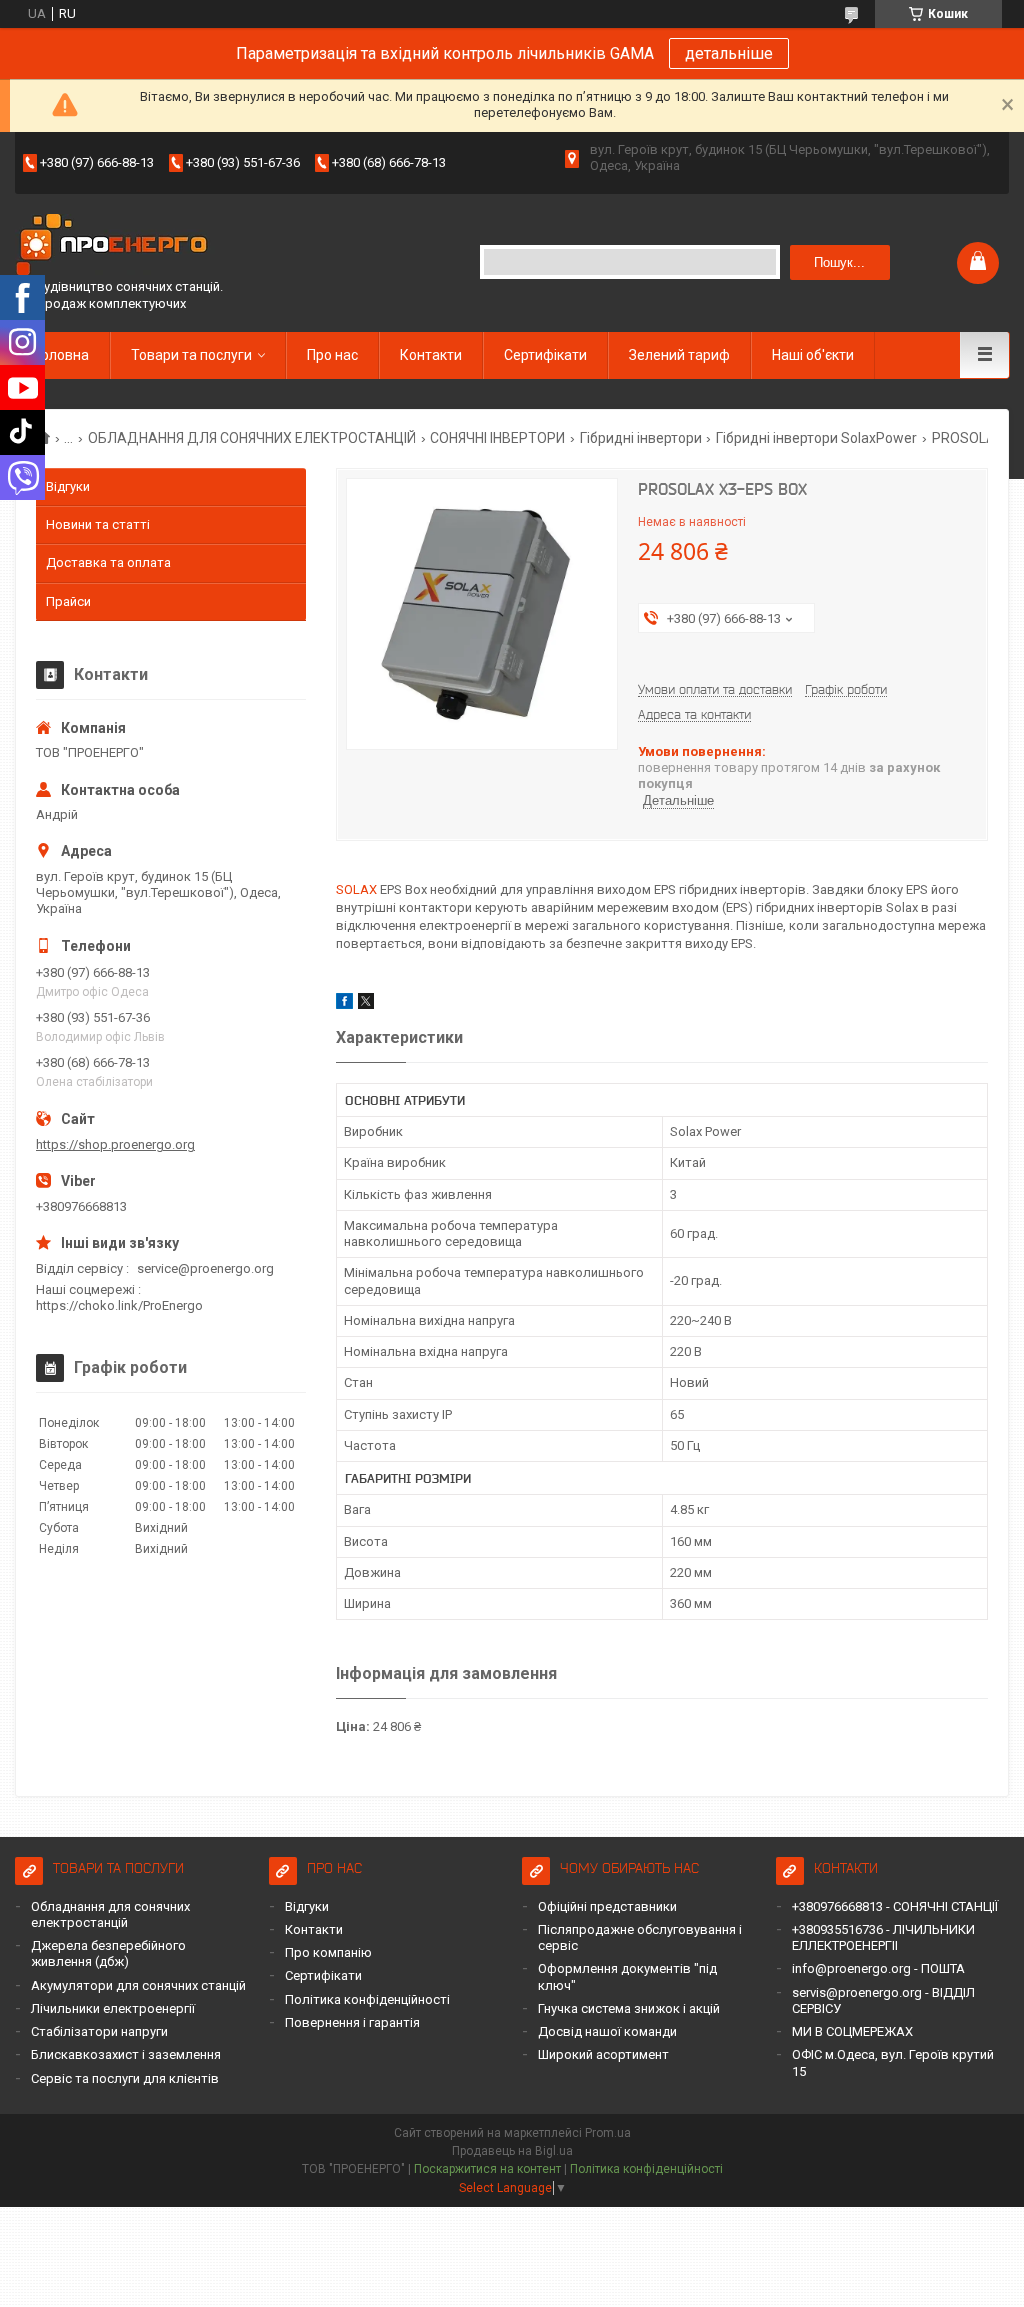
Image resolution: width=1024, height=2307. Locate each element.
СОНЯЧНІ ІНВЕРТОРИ (497, 438)
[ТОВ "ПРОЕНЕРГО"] (115, 246)
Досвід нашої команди (607, 2031)
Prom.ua (608, 2133)
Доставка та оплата (108, 562)
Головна (62, 355)
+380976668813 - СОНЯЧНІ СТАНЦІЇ (895, 1906)
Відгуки (68, 486)
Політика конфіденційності (367, 1999)
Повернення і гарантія (352, 2022)
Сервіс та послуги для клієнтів (125, 2078)
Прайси (68, 601)
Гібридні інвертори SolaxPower (816, 438)
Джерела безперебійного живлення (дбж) (108, 1953)
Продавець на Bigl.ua (512, 2151)
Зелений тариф (679, 355)
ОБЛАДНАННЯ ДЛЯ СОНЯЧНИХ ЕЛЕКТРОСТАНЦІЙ (252, 438)
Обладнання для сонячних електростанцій (110, 1914)
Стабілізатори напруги (99, 2031)
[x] (366, 1004)
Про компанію (328, 1952)
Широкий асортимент (603, 2054)
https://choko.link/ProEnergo (119, 1305)
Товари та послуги (191, 355)
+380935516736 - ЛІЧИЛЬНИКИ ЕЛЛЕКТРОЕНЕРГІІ (883, 1937)
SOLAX (356, 889)
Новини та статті (98, 524)
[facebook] (344, 1004)
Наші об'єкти (813, 355)
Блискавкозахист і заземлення (126, 2054)
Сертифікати (545, 355)
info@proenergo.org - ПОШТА (878, 1968)
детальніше (729, 53)
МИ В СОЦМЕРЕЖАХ (852, 2031)
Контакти (431, 355)
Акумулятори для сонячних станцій (138, 1985)
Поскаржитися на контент (487, 2169)
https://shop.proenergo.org (115, 1144)
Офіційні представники (607, 1906)
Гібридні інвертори (641, 438)
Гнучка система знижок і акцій (629, 2008)
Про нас (332, 355)
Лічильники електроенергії (113, 2008)
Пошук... (839, 262)
